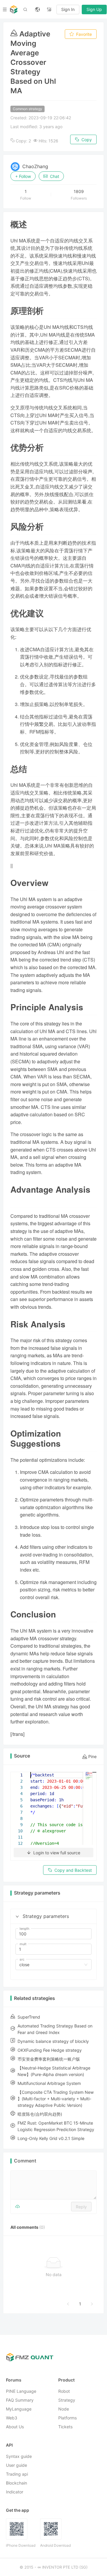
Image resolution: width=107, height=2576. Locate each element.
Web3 (12, 2418)
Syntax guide (19, 2456)
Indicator (15, 2492)
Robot (64, 2391)
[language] (37, 9)
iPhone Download (21, 2545)
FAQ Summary (20, 2400)
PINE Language (21, 2391)
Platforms (67, 2418)
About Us (15, 2427)
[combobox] (51, 1965)
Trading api (17, 2474)
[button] (17, 1916)
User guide (16, 2465)
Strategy (67, 2400)
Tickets (65, 2427)
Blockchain (16, 2483)
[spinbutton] (53, 1934)
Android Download (55, 2545)
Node (64, 2409)
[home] (14, 9)
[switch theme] (49, 9)
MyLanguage (19, 2409)
